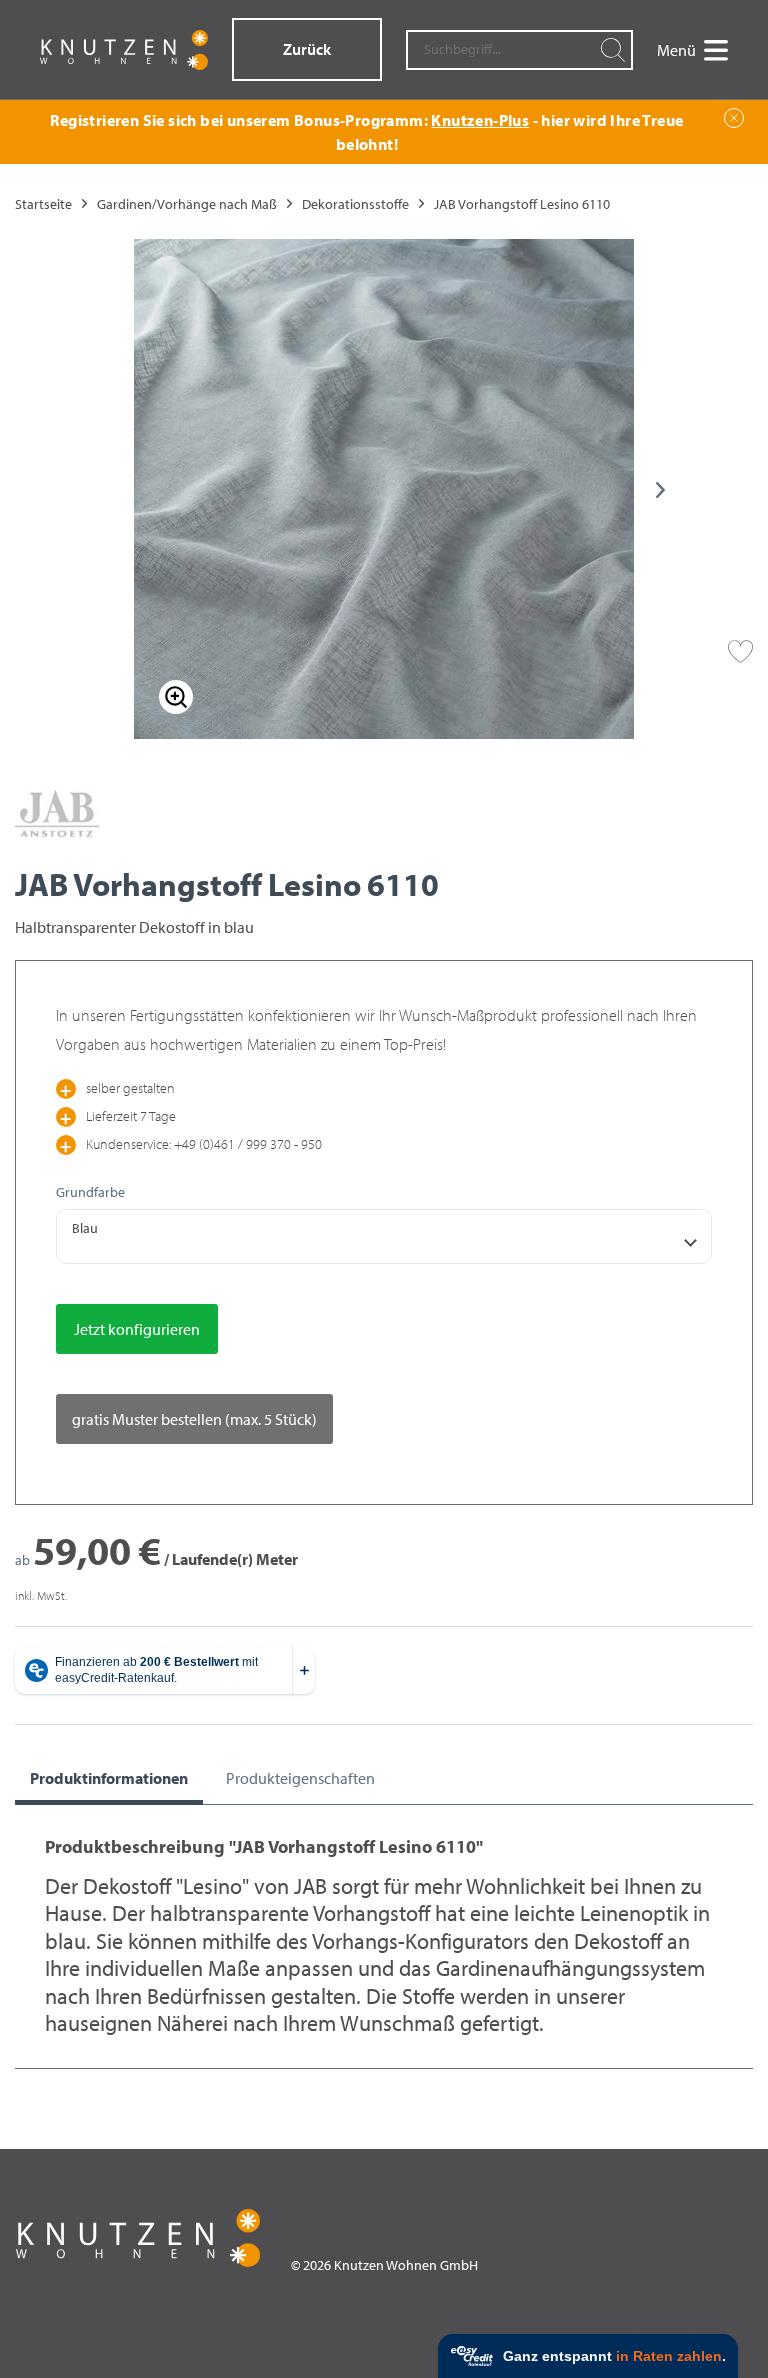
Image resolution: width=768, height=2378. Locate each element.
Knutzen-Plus (480, 120)
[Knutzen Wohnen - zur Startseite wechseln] (124, 50)
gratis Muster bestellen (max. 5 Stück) (194, 1419)
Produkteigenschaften (300, 1778)
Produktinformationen (109, 1778)
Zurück (307, 49)
